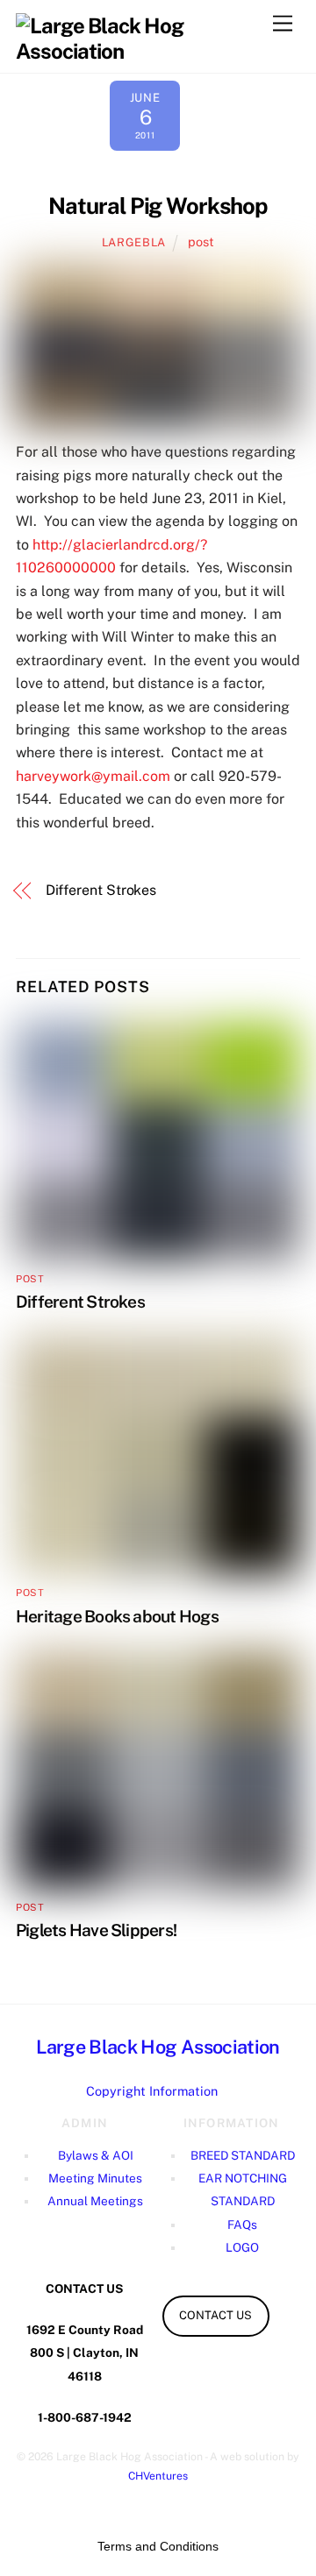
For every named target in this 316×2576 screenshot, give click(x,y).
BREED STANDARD (243, 2155)
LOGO (242, 2247)
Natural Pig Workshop (158, 206)
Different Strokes (101, 890)
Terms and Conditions (158, 2546)
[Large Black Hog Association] (154, 36)
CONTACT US (215, 2315)
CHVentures (158, 2476)
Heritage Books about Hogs (117, 1616)
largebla (134, 242)
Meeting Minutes (95, 2178)
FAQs (242, 2225)
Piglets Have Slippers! (96, 1930)
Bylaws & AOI (96, 2155)
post (201, 241)
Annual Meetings (95, 2201)
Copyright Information (152, 2091)
